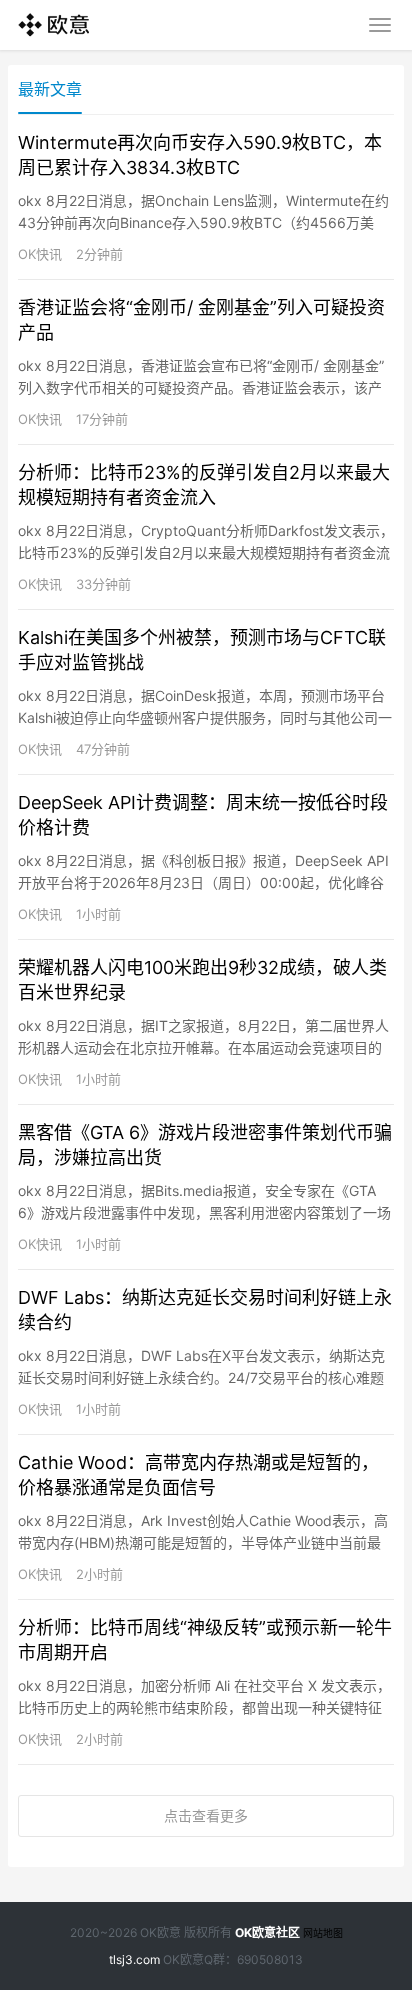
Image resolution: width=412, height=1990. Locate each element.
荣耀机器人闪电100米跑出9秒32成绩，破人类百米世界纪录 (202, 980)
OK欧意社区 (267, 1932)
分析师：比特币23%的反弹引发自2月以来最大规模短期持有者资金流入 (204, 485)
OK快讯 (40, 254)
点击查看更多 (206, 1815)
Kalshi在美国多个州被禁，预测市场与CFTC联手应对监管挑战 (202, 650)
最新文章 (50, 89)
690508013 (270, 1959)
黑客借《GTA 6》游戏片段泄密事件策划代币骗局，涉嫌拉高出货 (205, 1145)
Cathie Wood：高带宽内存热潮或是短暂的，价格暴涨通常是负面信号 (198, 1475)
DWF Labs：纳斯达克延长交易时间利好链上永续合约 (205, 1310)
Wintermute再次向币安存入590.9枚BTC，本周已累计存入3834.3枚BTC (200, 155)
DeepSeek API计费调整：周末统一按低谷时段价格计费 (203, 815)
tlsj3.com (134, 1959)
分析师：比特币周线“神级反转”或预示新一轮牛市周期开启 (205, 1640)
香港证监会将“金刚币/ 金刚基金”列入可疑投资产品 (201, 320)
